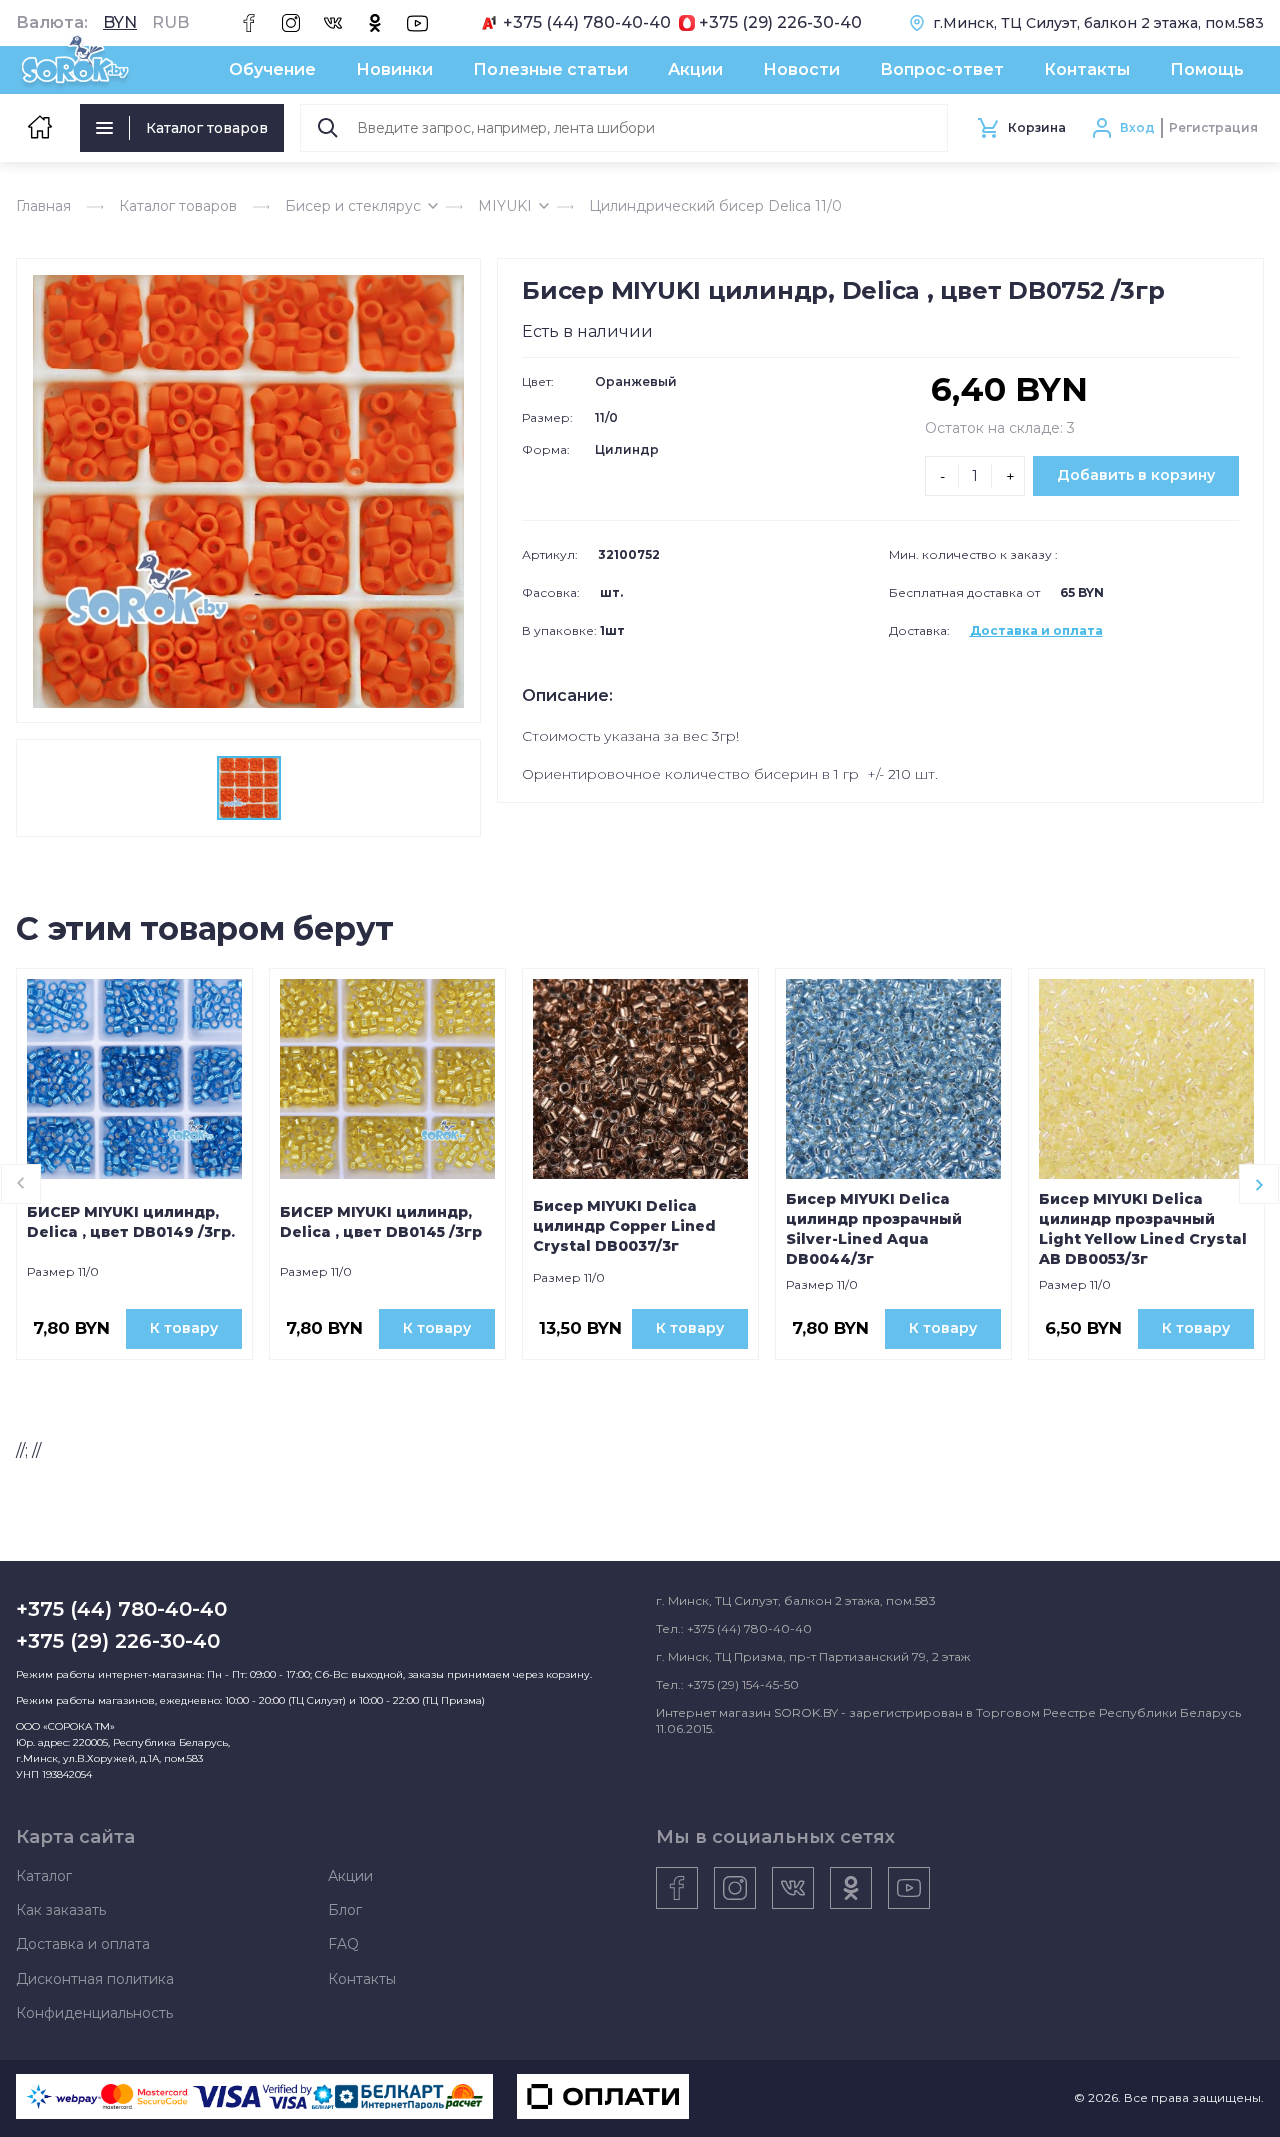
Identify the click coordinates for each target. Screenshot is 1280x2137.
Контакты (1087, 69)
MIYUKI (505, 206)
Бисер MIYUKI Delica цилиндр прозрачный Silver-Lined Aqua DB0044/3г (874, 1229)
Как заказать (61, 1910)
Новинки (394, 69)
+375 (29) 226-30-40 (780, 23)
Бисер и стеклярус (353, 206)
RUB (170, 23)
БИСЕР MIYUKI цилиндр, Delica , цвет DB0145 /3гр (381, 1222)
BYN (120, 23)
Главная (43, 206)
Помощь (1207, 69)
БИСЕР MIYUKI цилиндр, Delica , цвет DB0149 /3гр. (131, 1222)
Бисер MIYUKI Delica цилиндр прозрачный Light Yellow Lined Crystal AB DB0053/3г (1143, 1229)
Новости (801, 69)
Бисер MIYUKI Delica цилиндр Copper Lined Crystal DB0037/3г (624, 1226)
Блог (345, 1910)
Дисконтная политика (95, 1979)
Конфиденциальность (94, 2013)
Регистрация (1213, 127)
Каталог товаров (207, 128)
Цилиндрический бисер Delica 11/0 (715, 206)
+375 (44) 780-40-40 (587, 23)
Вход (1137, 127)
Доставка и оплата (1036, 630)
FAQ (343, 1944)
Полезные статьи (550, 69)
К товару (184, 1328)
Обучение (272, 69)
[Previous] (21, 1184)
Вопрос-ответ (942, 69)
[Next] (1259, 1184)
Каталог (44, 1876)
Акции (695, 69)
